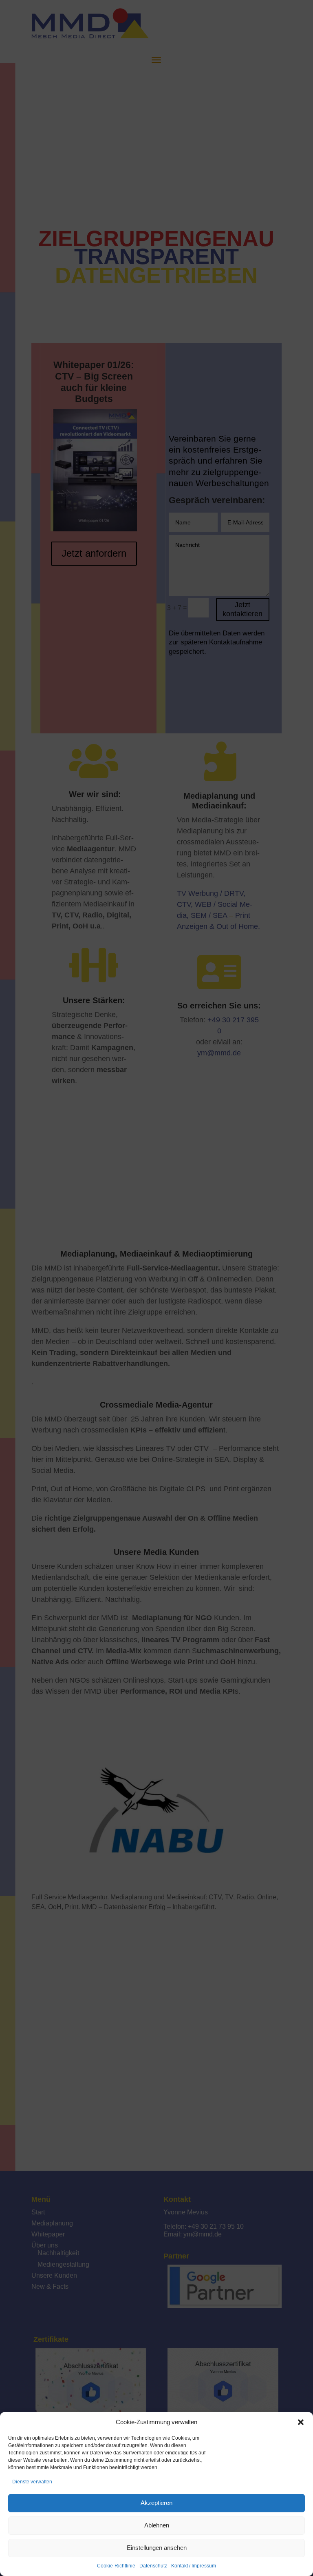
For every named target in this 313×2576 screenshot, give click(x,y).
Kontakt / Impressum (194, 2566)
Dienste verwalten (32, 2482)
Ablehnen (157, 2525)
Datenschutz (153, 2566)
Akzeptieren (156, 2503)
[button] (301, 2422)
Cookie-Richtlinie (116, 2566)
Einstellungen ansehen (157, 2548)
